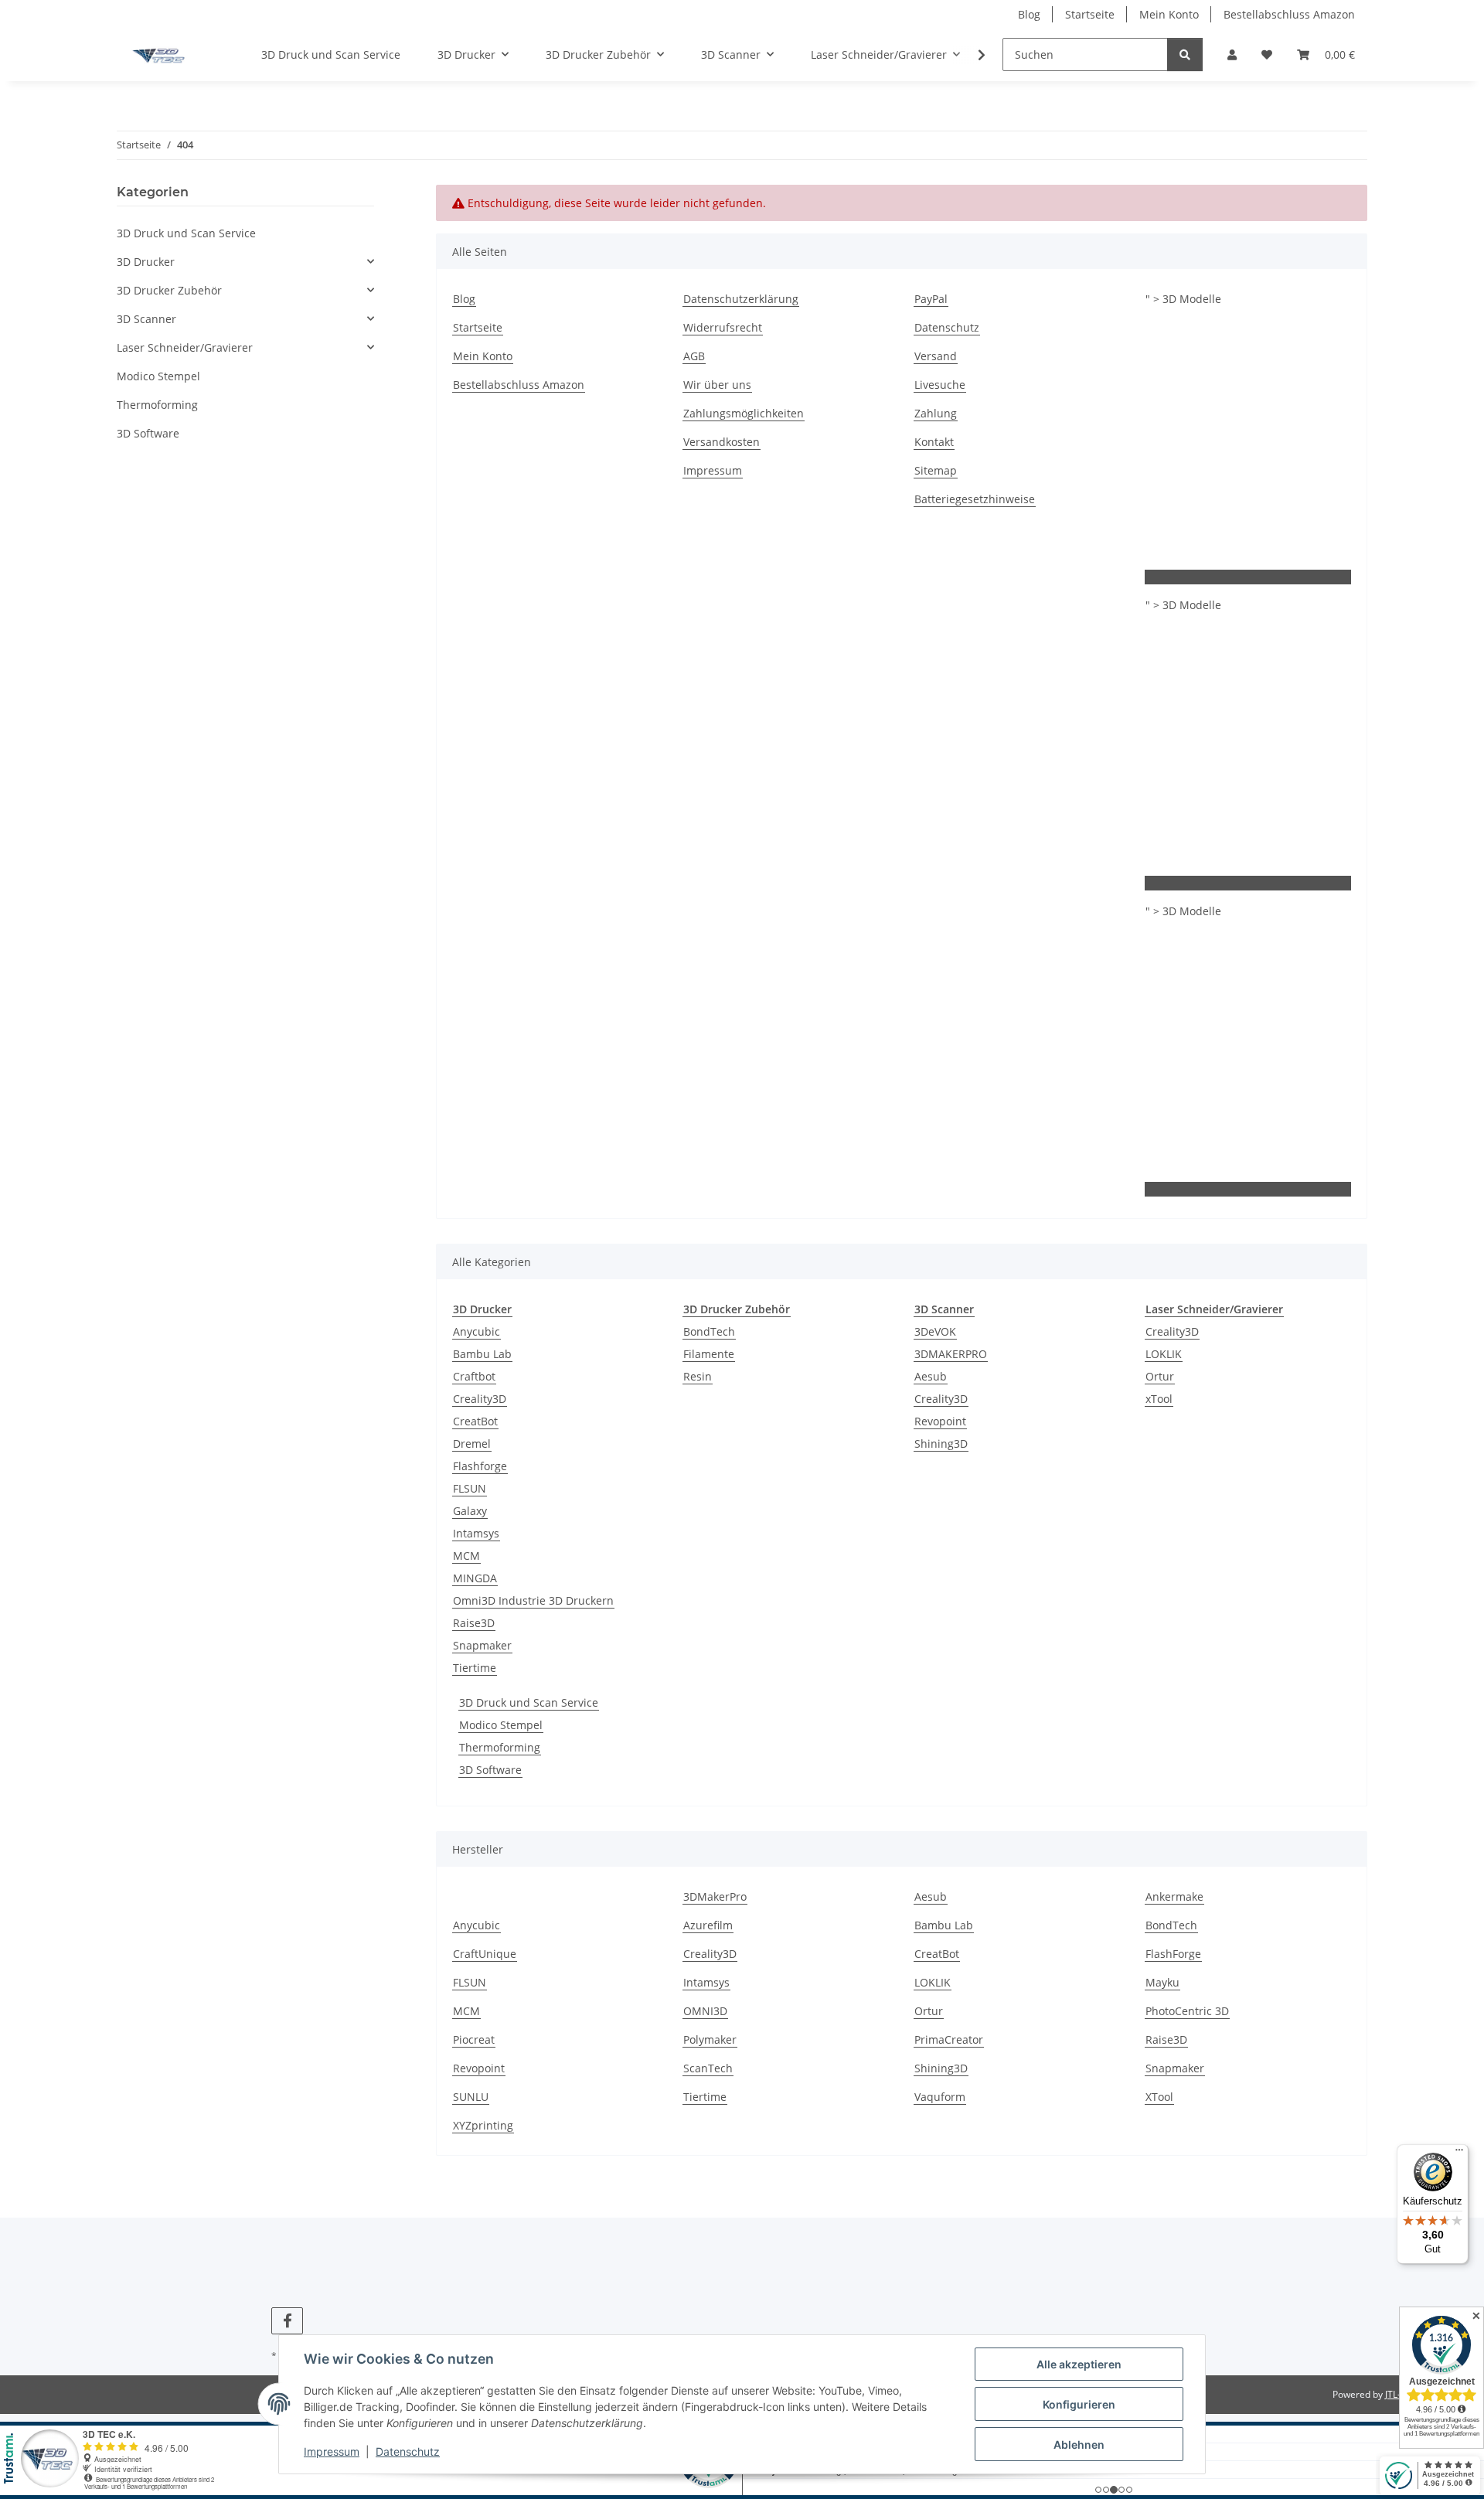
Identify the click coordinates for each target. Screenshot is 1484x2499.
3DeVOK (935, 1331)
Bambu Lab (482, 1354)
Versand (936, 356)
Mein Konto (1169, 14)
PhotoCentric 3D (1187, 2011)
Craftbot (474, 1376)
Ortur (1160, 1376)
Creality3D (480, 1399)
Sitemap (936, 470)
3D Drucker (146, 262)
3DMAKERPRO (951, 1354)
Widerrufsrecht (723, 327)
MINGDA (475, 1578)
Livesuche (940, 385)
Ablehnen (1079, 2445)
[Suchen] (1185, 54)
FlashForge (1173, 1954)
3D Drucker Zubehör (169, 290)
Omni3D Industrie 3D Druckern (533, 1600)
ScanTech (708, 2068)
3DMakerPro (715, 1896)
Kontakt (934, 442)
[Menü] (1459, 2153)
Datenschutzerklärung (741, 299)
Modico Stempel (501, 1725)
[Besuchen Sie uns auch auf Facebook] (287, 2321)
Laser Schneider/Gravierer (185, 347)
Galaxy (470, 1511)
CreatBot (475, 1421)
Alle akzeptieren (1079, 2364)
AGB (694, 356)
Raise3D (474, 1623)
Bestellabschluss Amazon (1289, 14)
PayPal (931, 299)
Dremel (472, 1444)
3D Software (490, 1770)
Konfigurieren (1079, 2404)
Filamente (709, 1354)
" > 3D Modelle (1183, 299)
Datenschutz (408, 2451)
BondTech (709, 1331)
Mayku (1162, 1982)
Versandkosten (722, 442)
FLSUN (470, 1488)
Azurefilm (708, 1925)
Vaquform (940, 2097)
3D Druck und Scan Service (529, 1702)
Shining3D (941, 1444)
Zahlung (936, 413)
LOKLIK (1164, 1354)
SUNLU (471, 2097)
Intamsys (476, 1533)
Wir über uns (717, 385)
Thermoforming (500, 1747)
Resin (698, 1376)
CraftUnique (485, 1954)
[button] (1232, 54)
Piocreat (474, 2039)
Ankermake (1174, 1896)
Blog (1029, 14)
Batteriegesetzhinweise (975, 499)
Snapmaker (482, 1645)
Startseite (1090, 14)
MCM (466, 1556)
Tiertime (475, 1668)
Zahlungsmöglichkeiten (744, 413)
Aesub (931, 1376)
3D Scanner (146, 319)
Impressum (332, 2451)
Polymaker (710, 2039)
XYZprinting (483, 2125)
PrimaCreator (949, 2039)
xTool (1159, 1399)
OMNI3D (705, 2011)
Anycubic (477, 1331)
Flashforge (480, 1466)
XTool (1159, 2097)
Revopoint (940, 1421)
